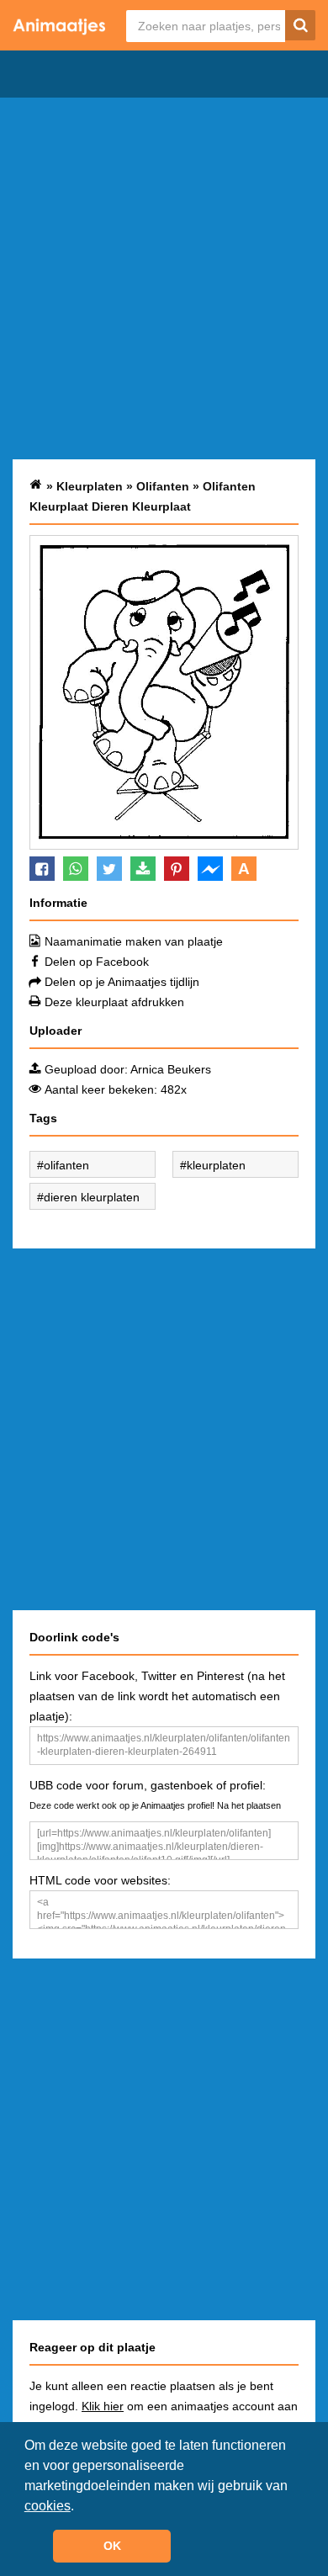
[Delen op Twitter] (109, 869)
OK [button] (112, 2546)
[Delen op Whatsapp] (76, 869)
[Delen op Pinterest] (177, 869)
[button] (80, 2507)
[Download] (143, 869)
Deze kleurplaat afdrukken (114, 1002)
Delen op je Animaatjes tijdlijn (122, 982)
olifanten (66, 1165)
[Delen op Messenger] (210, 869)
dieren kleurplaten (92, 1197)
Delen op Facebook (97, 962)
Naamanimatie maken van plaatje (134, 941)
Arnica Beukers (171, 1069)
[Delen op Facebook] (42, 869)
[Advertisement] (164, 278)
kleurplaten (216, 1165)
